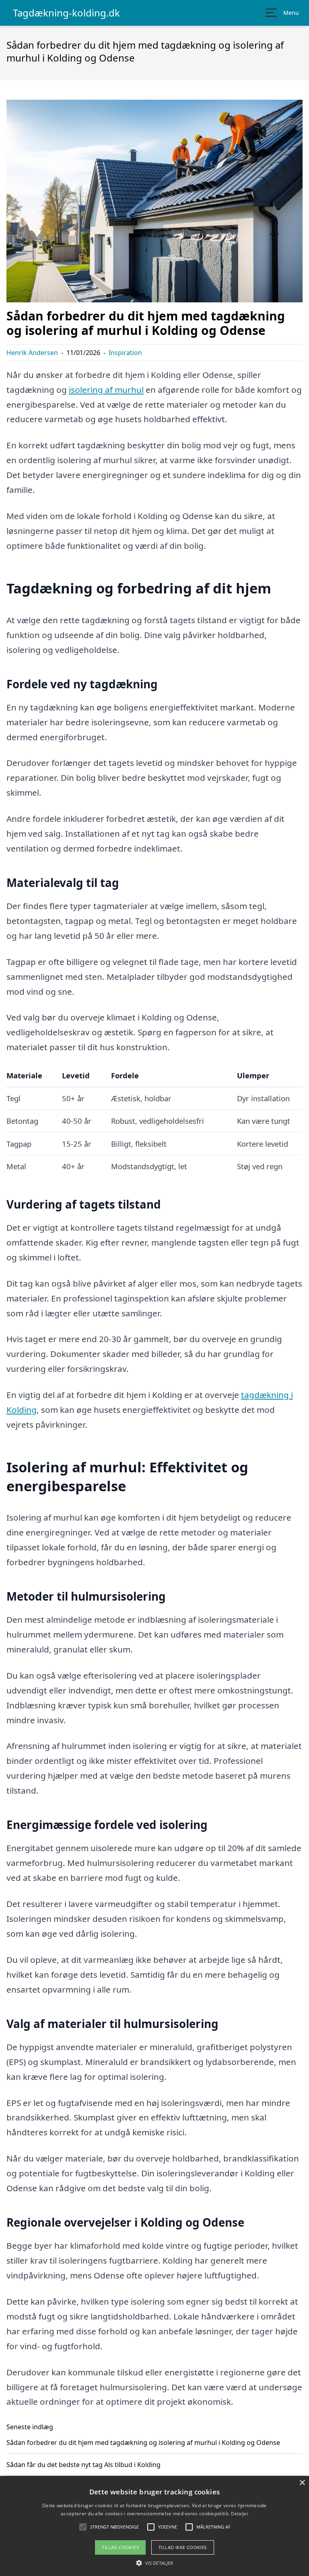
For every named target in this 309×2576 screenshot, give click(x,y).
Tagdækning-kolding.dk (66, 13)
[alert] (154, 2526)
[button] (154, 2563)
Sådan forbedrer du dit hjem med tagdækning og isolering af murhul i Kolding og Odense (143, 2443)
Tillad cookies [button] (120, 2547)
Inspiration (125, 353)
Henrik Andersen (32, 353)
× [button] (302, 2483)
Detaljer (239, 2513)
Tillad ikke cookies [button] (183, 2547)
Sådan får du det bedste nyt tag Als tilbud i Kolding (83, 2465)
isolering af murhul (106, 390)
